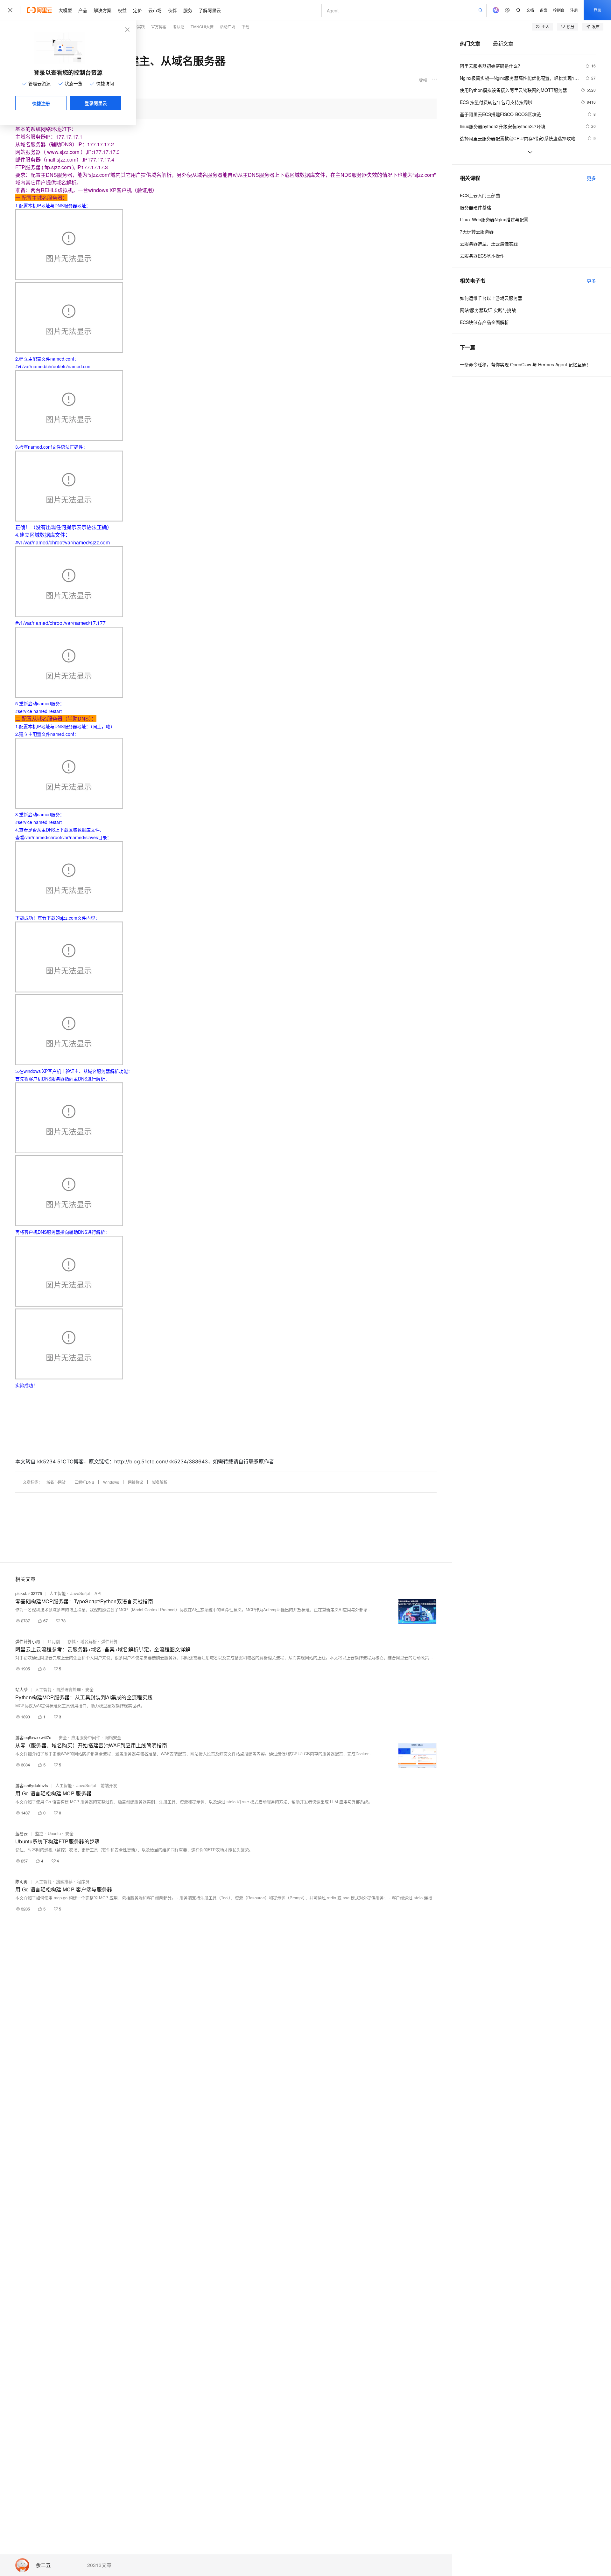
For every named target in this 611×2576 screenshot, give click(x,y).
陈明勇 (21, 1881)
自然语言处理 (68, 1689)
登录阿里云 (96, 103)
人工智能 (58, 1593)
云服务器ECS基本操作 (482, 256)
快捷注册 (41, 103)
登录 (597, 10)
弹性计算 (109, 1641)
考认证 (179, 27)
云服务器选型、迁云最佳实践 (489, 244)
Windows (111, 1482)
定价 (137, 10)
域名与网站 (56, 1482)
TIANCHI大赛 (202, 27)
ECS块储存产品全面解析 (484, 322)
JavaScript (80, 1593)
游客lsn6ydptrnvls (32, 1785)
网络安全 (113, 1737)
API (98, 1593)
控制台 (559, 10)
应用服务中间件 (86, 1737)
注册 (574, 10)
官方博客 (159, 27)
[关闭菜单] (10, 10)
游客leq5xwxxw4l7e (33, 1737)
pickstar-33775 (29, 1593)
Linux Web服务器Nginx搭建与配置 (494, 219)
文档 (530, 10)
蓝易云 (21, 1833)
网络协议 (136, 1482)
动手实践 (137, 27)
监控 (39, 1833)
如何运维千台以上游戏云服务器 (491, 298)
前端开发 (109, 1785)
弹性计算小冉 (28, 1641)
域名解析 (160, 1482)
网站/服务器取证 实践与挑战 (488, 310)
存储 (72, 1641)
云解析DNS (84, 1482)
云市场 (155, 10)
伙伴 (172, 10)
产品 (83, 10)
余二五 (43, 2565)
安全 (89, 1689)
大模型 (65, 10)
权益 (122, 10)
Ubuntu (54, 1833)
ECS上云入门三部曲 (480, 195)
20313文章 (99, 2565)
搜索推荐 (64, 1881)
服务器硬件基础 (475, 207)
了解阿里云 (210, 10)
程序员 (83, 1881)
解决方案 (102, 10)
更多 (591, 178)
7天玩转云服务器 (477, 231)
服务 (188, 10)
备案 (544, 10)
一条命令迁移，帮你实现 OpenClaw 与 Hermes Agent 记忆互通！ (525, 364)
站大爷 (21, 1689)
